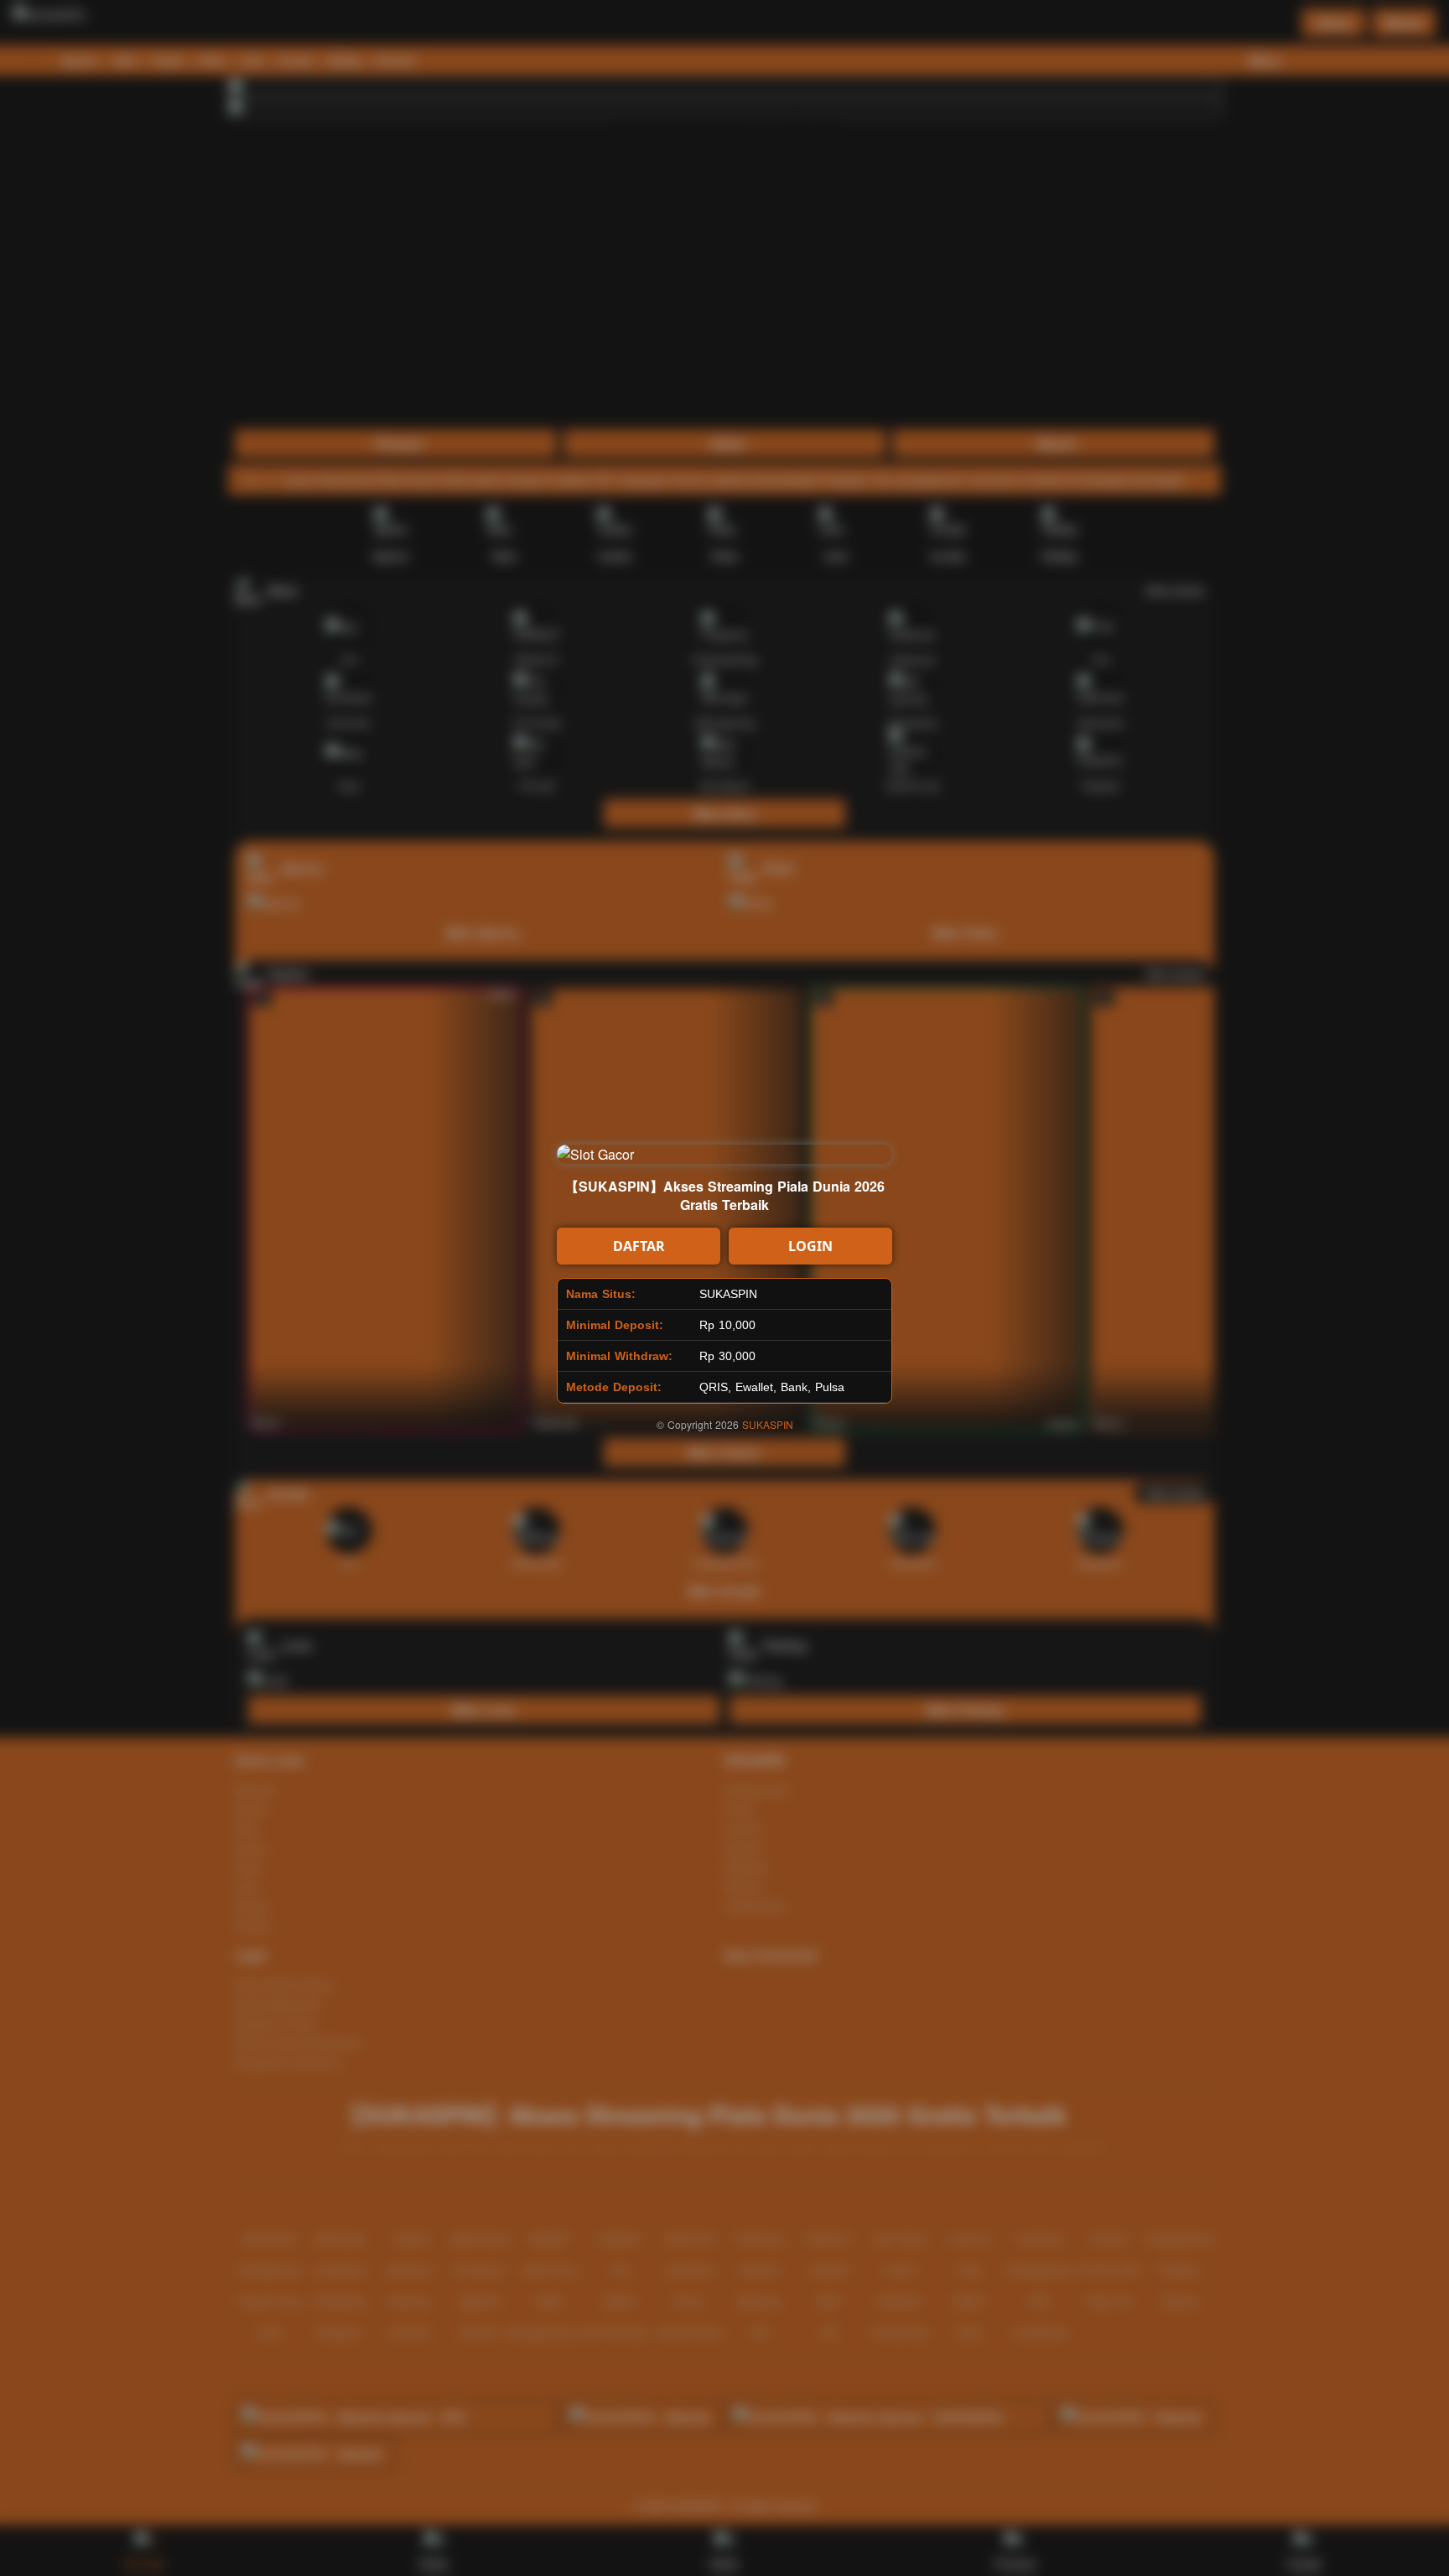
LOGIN (810, 1246)
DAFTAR (639, 1246)
